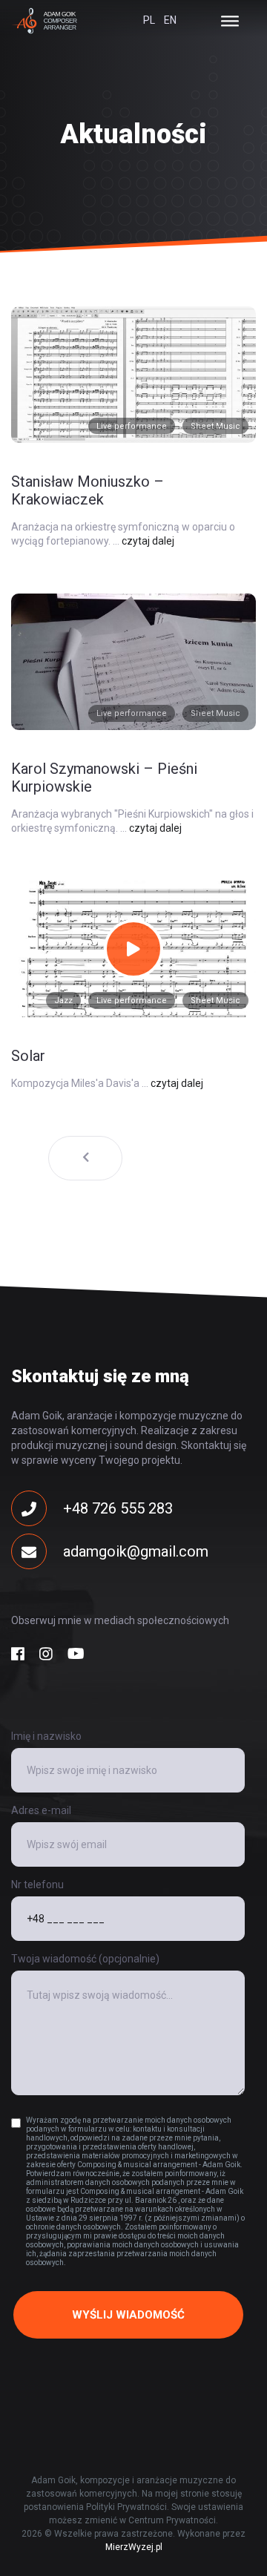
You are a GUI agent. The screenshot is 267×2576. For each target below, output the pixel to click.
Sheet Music (215, 426)
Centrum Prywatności (172, 2520)
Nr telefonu (37, 1885)
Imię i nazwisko (46, 1736)
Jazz (63, 1000)
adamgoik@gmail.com (136, 1551)
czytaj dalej (148, 541)
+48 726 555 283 (118, 1508)
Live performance (132, 426)
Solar (28, 1056)
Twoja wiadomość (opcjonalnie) (85, 1959)
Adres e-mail (41, 1810)
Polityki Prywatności (126, 2507)
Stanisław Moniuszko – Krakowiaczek (88, 490)
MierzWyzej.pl (134, 2547)
